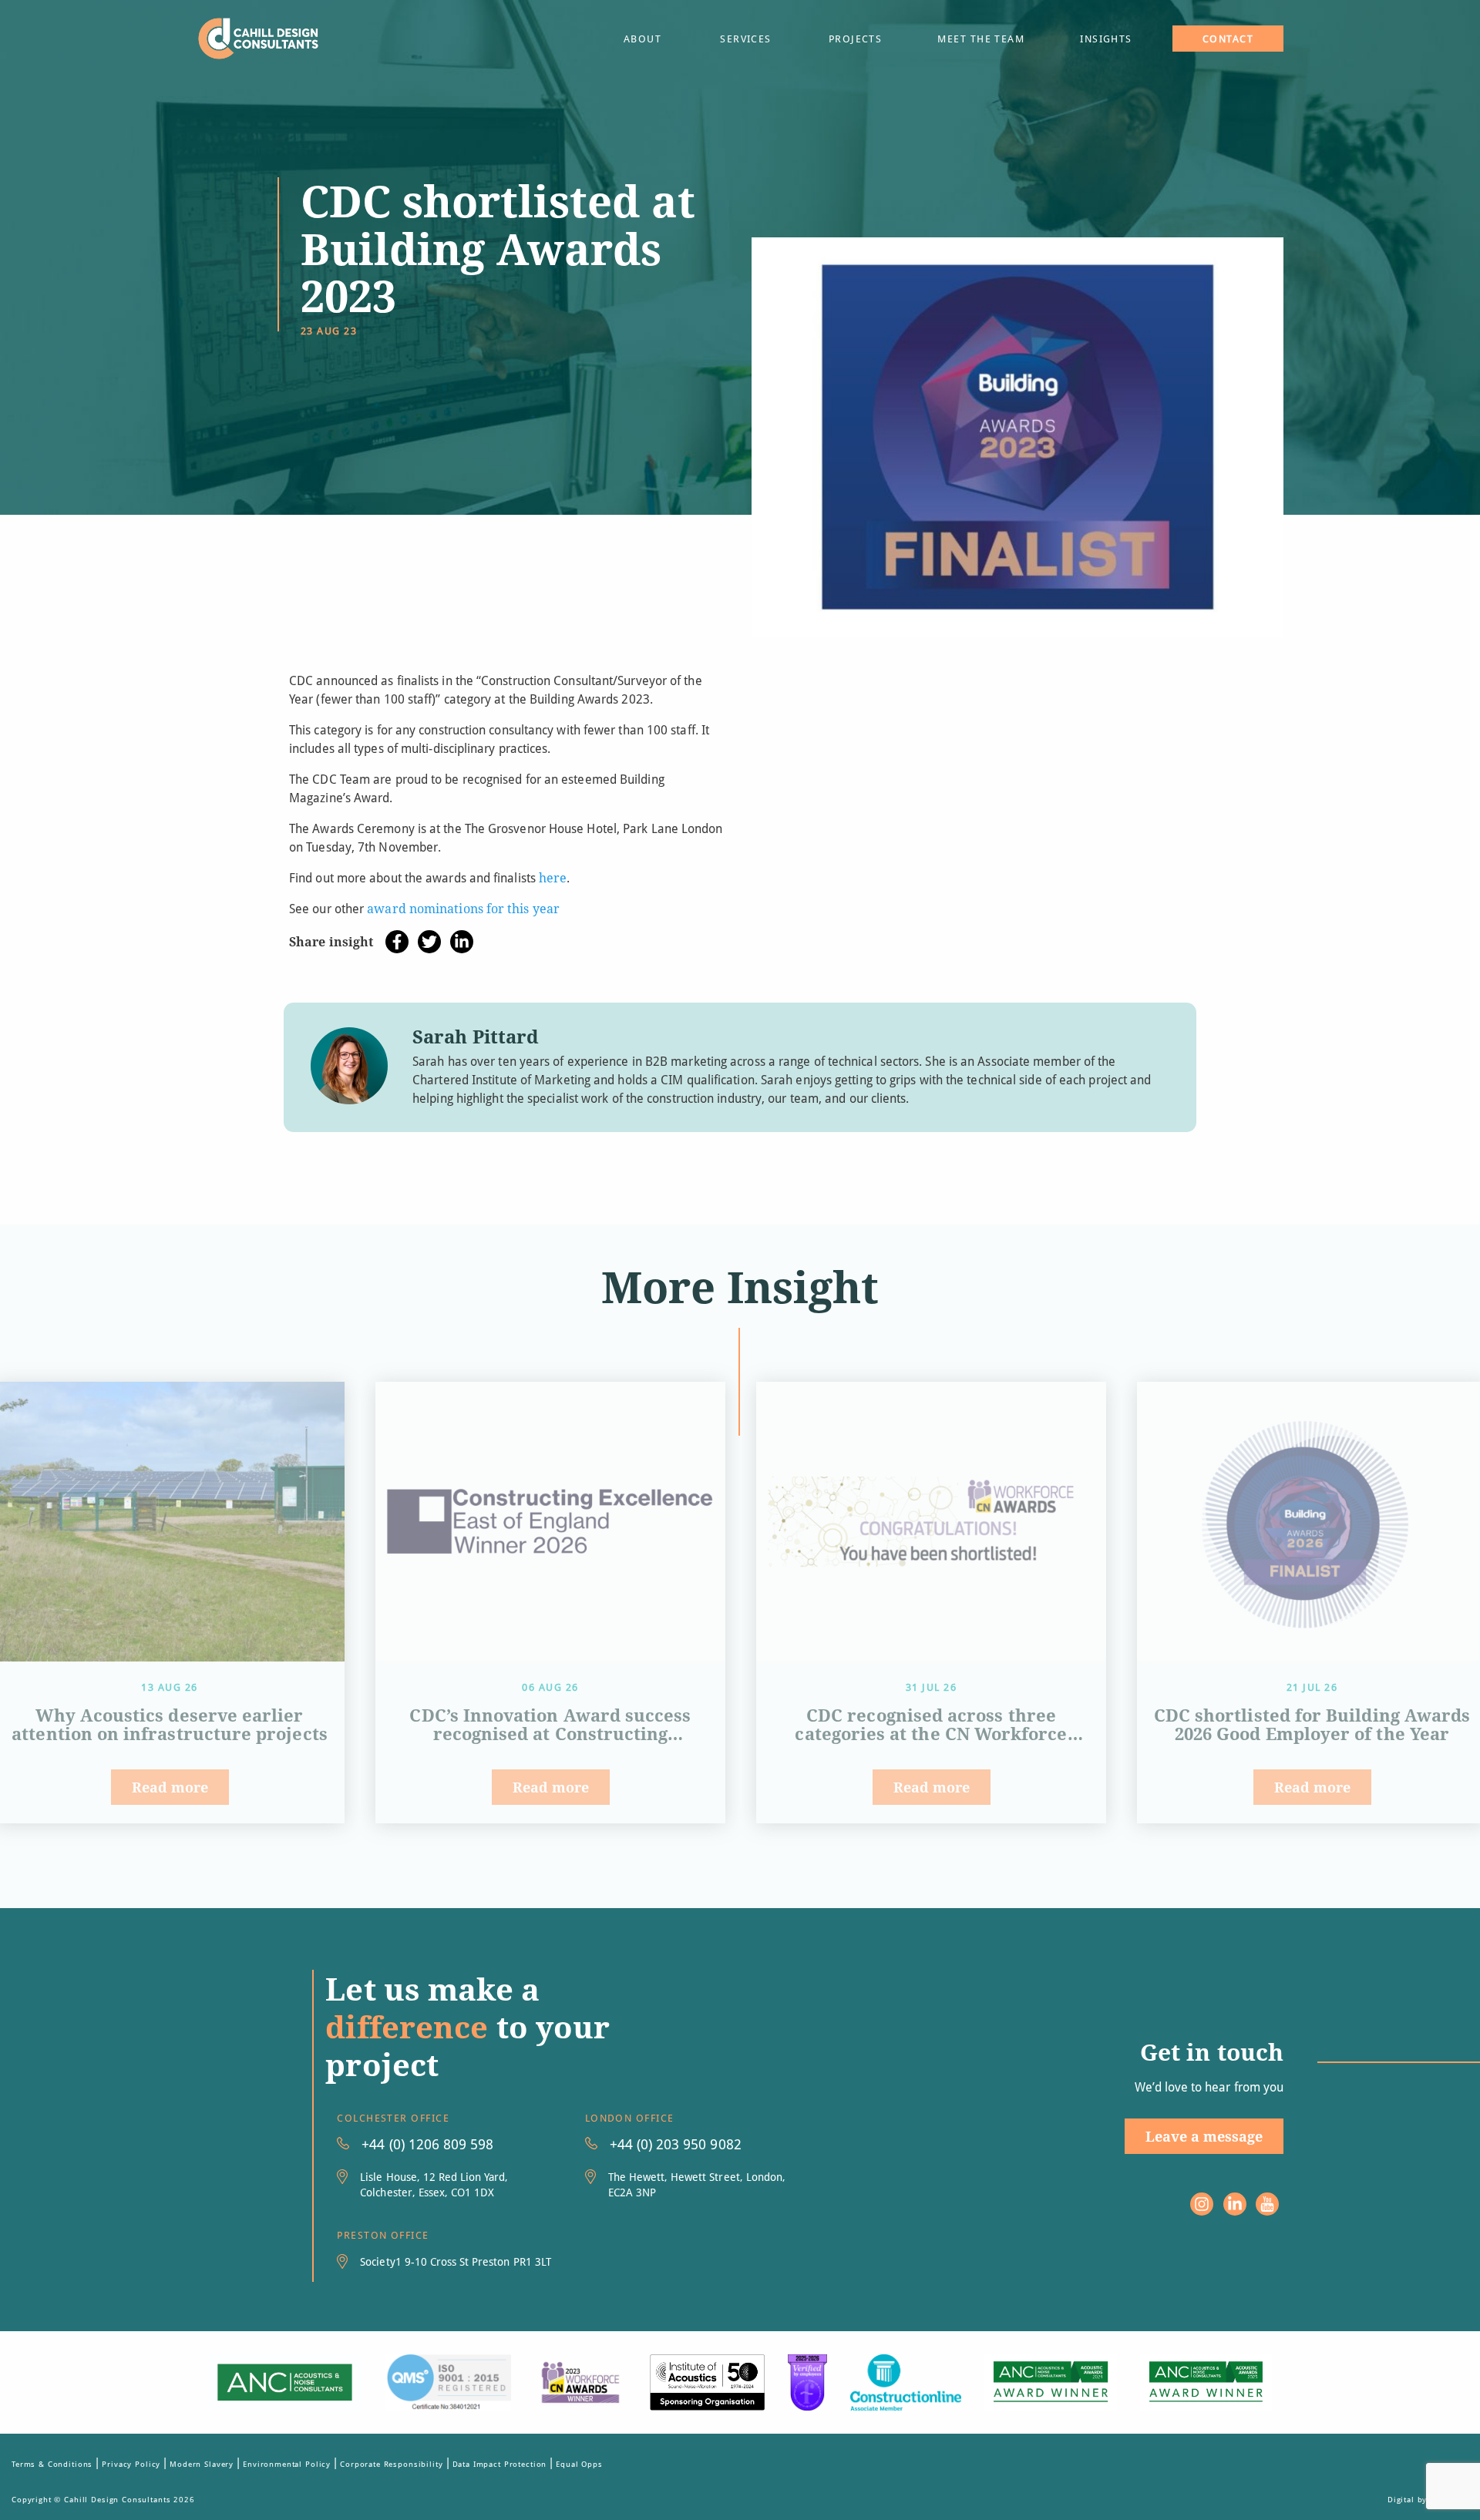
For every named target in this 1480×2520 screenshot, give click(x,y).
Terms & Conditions (52, 2464)
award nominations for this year (463, 908)
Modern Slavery (202, 2464)
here (553, 877)
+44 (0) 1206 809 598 (427, 2144)
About (642, 39)
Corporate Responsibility (391, 2464)
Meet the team (981, 39)
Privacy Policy (131, 2464)
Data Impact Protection (500, 2464)
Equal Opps (579, 2464)
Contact (1228, 39)
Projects (856, 39)
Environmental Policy (287, 2464)
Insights (1106, 39)
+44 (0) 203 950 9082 (676, 2144)
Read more (170, 1787)
